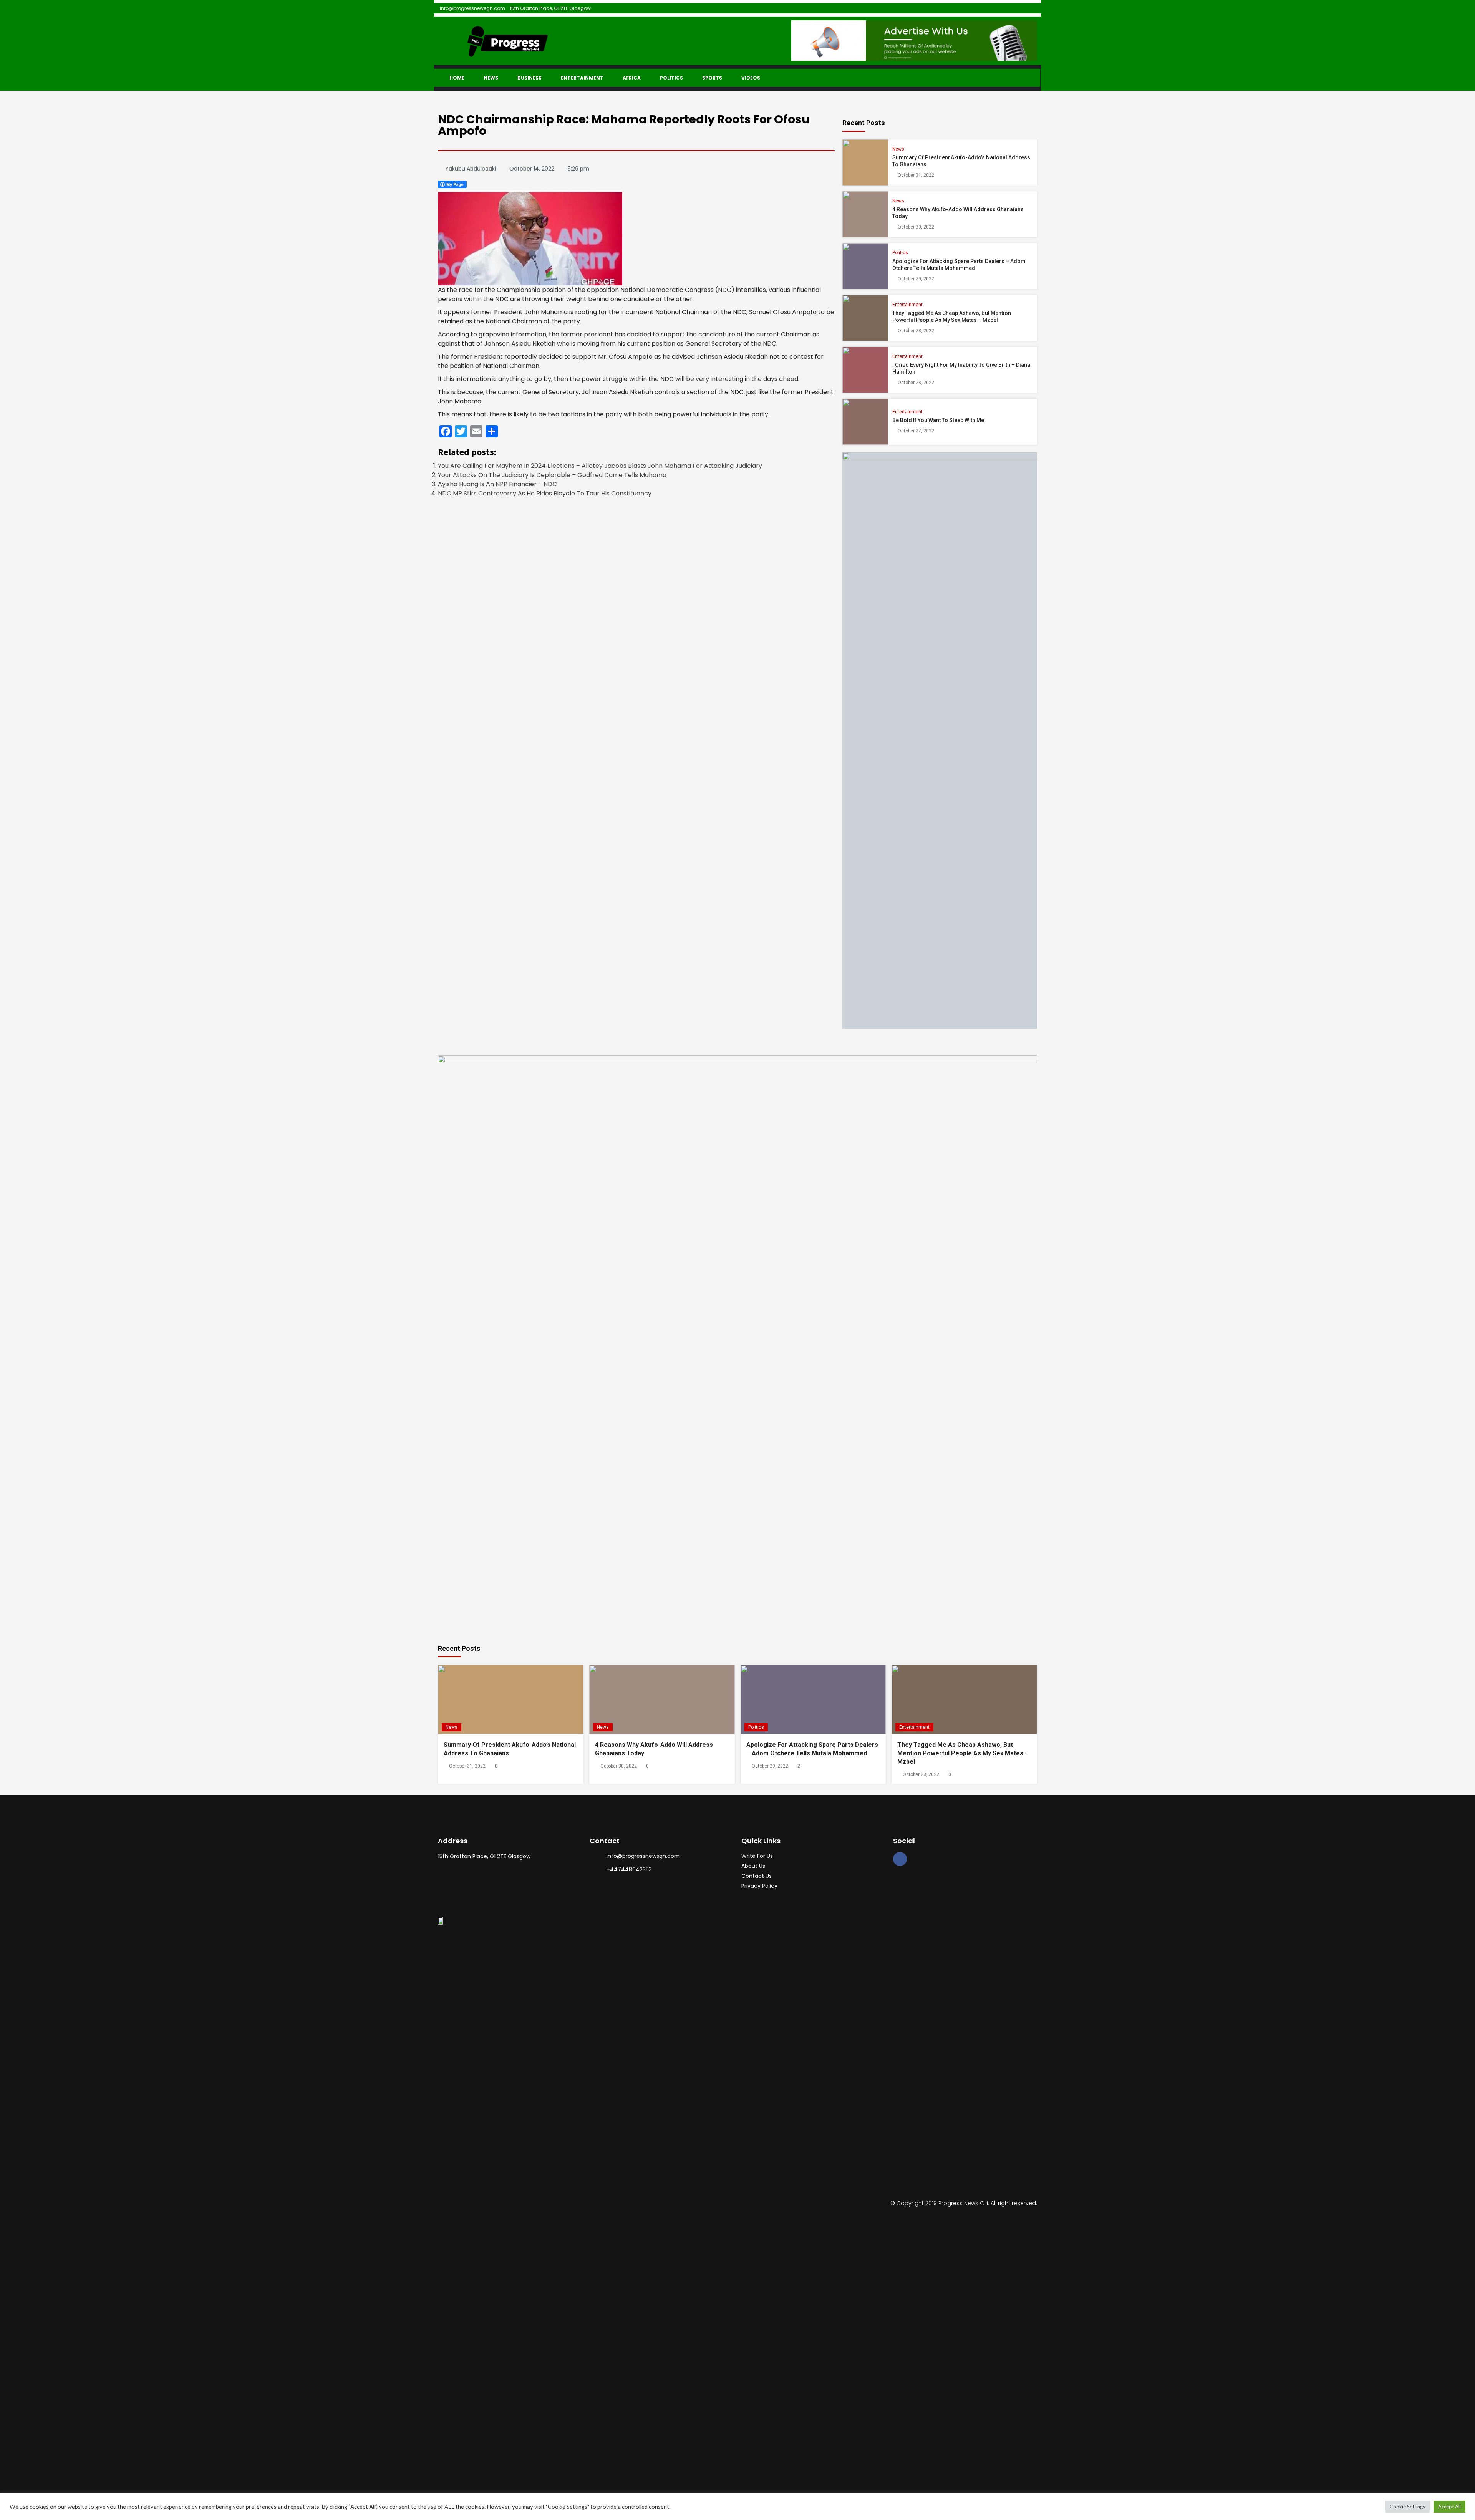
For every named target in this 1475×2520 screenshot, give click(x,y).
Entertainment (582, 78)
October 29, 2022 (916, 279)
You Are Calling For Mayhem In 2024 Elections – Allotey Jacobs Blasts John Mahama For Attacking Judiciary (600, 466)
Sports (712, 78)
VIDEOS (751, 78)
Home (457, 78)
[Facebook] (900, 1859)
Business (530, 78)
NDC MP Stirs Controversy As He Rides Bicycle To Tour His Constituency (545, 493)
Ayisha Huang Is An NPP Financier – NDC (497, 484)
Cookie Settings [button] (1407, 2507)
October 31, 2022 (916, 175)
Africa (632, 78)
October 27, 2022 (916, 431)
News (491, 78)
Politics (671, 78)
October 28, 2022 (916, 331)
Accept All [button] (1449, 2507)
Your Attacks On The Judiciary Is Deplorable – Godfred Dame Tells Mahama (552, 475)
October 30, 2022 (916, 227)
